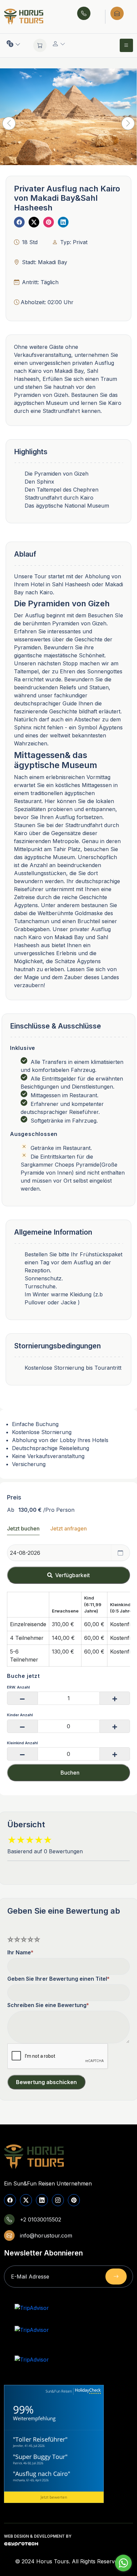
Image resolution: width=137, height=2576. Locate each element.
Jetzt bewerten (54, 2497)
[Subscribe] (116, 2277)
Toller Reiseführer (40, 2439)
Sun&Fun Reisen (59, 2391)
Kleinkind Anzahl (22, 1743)
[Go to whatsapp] (123, 2563)
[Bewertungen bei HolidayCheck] (87, 2391)
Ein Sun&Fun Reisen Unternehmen (48, 2183)
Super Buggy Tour (40, 2457)
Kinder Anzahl (20, 1715)
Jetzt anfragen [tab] (68, 1528)
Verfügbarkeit (72, 1575)
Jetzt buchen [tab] (23, 1528)
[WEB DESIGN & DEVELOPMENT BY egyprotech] (21, 2545)
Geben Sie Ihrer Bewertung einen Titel (57, 1979)
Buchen (70, 1773)
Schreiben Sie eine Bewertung (47, 2005)
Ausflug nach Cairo (42, 2474)
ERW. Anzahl (18, 1687)
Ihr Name (19, 1952)
